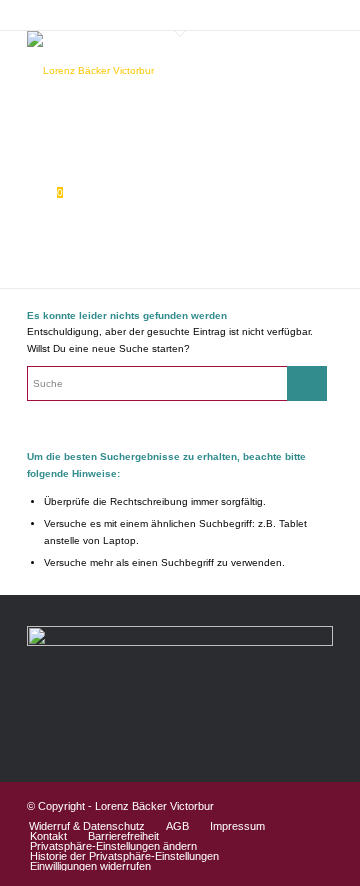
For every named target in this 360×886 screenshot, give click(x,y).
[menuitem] (87, 826)
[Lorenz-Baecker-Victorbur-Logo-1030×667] (149, 71)
